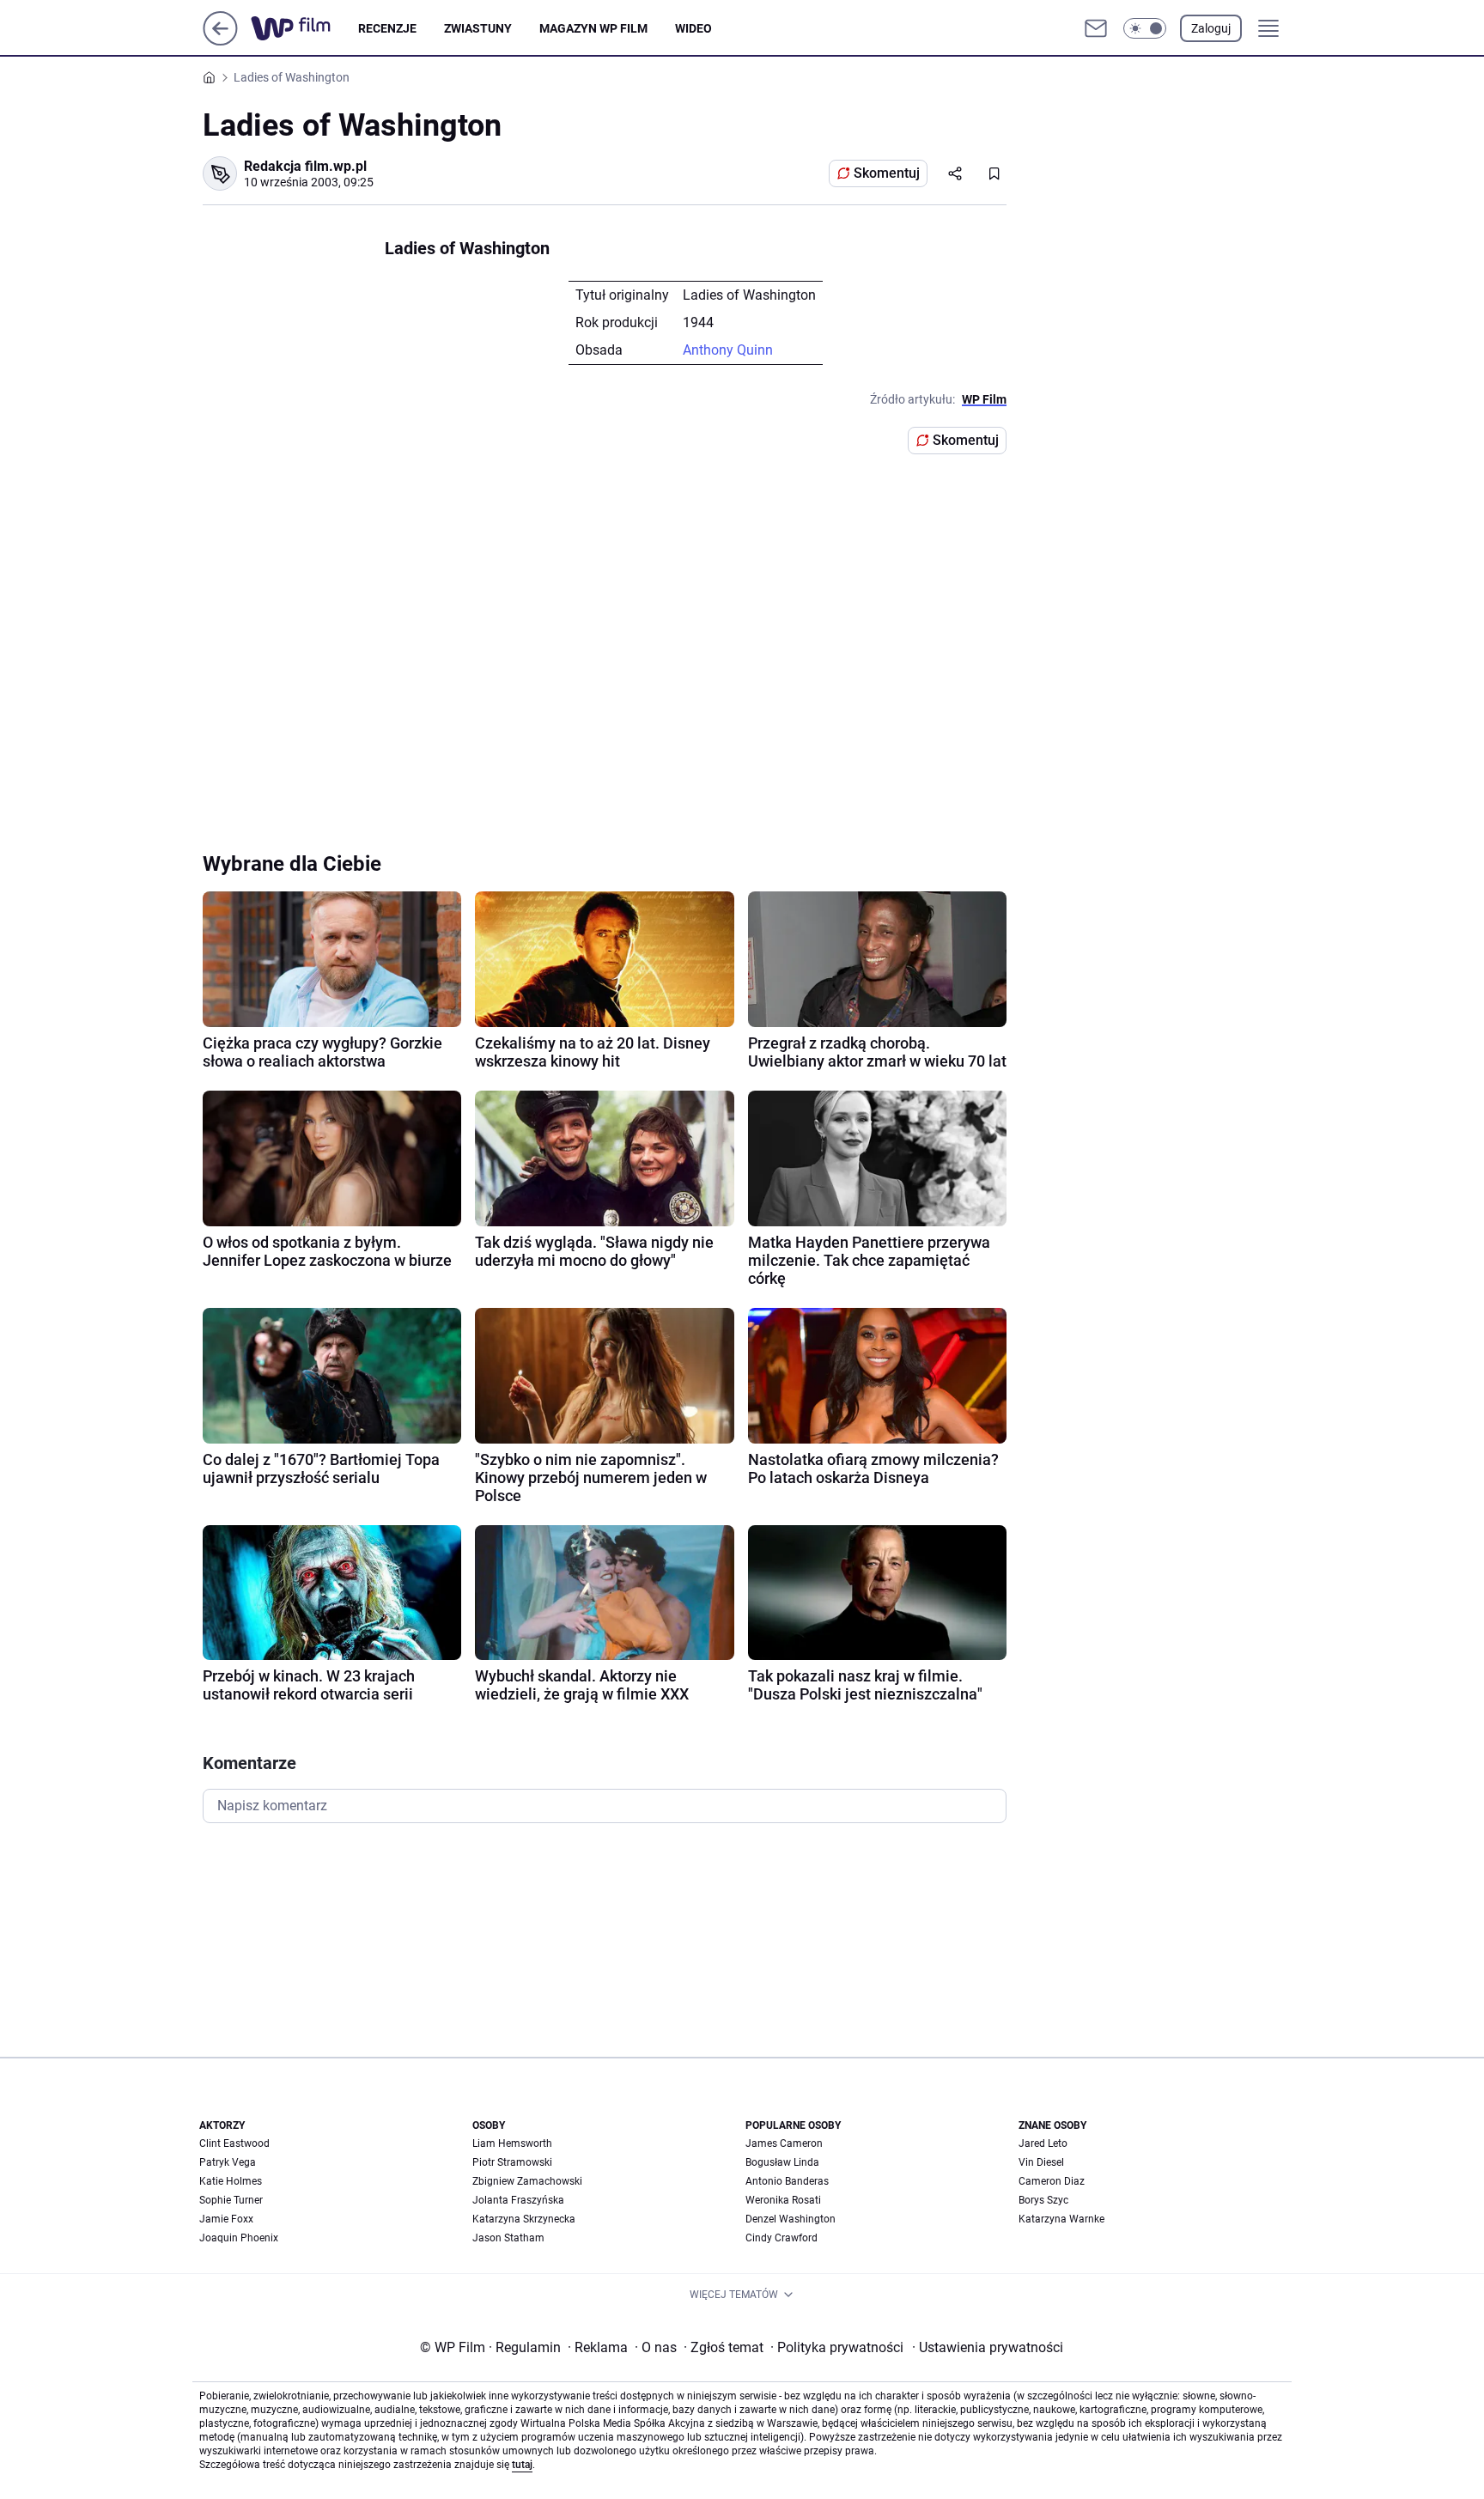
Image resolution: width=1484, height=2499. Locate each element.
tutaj (522, 2465)
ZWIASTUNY (478, 28)
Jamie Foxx (226, 2219)
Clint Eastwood (234, 2143)
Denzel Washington (791, 2219)
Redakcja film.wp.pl (305, 166)
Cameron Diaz (1052, 2181)
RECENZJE (387, 28)
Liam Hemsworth (512, 2143)
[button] (1145, 28)
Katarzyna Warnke (1061, 2219)
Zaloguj (1211, 28)
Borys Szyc (1043, 2200)
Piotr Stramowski (512, 2162)
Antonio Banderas (787, 2181)
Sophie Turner (231, 2200)
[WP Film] (304, 28)
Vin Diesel (1041, 2162)
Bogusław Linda (782, 2162)
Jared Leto (1043, 2143)
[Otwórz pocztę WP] (1096, 28)
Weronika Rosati (783, 2200)
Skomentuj (887, 173)
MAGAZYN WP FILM (593, 28)
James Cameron (784, 2143)
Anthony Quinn (728, 350)
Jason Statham (508, 2238)
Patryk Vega (228, 2162)
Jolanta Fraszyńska (518, 2200)
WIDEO (693, 28)
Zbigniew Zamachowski (527, 2181)
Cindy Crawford (782, 2238)
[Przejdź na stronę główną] (220, 41)
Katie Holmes (231, 2181)
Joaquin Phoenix (239, 2238)
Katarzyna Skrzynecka (524, 2219)
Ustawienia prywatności (988, 2347)
